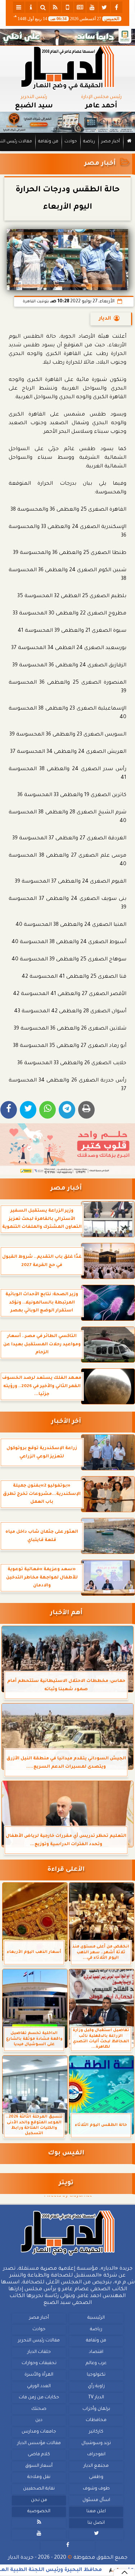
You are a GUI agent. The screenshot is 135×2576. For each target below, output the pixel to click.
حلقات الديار (39, 2352)
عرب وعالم (96, 2364)
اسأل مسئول (96, 2500)
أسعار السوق (39, 2466)
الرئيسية (96, 2318)
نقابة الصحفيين (39, 2489)
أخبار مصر (111, 142)
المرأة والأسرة (39, 2375)
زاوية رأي (96, 2386)
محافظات (96, 2421)
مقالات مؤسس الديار (39, 2443)
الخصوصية (39, 2511)
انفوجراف (96, 2455)
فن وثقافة (48, 142)
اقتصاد (96, 2352)
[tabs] (19, 7)
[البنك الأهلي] (67, 37)
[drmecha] (67, 151)
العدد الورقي (39, 2386)
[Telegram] (67, 1110)
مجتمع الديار (96, 2466)
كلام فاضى (39, 2455)
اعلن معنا (96, 2511)
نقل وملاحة (39, 2478)
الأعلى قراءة (66, 1870)
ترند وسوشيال (96, 2443)
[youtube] (92, 7)
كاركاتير (96, 2432)
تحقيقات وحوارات (39, 2364)
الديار (105, 319)
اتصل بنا (96, 2523)
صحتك (39, 2409)
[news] (80, 7)
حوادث (71, 142)
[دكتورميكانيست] (67, 122)
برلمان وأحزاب (96, 2409)
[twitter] (104, 7)
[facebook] (117, 7)
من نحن (39, 2500)
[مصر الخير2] (67, 1149)
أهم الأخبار (66, 1613)
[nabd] (68, 7)
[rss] (55, 7)
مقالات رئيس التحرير (39, 2341)
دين (39, 2421)
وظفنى (96, 2478)
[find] (43, 7)
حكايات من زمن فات (39, 2398)
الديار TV (96, 2398)
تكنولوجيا (96, 2375)
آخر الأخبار (66, 1422)
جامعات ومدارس (39, 2432)
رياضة (89, 142)
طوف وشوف (96, 2489)
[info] (31, 7)
